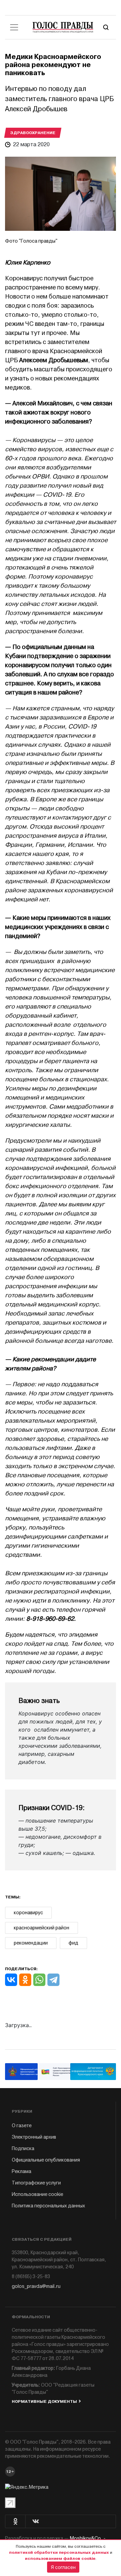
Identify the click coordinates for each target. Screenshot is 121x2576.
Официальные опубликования (46, 2160)
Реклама (22, 2171)
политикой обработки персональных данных (59, 2552)
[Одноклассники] (25, 1980)
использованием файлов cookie (60, 2558)
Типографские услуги (36, 2183)
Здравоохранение (33, 133)
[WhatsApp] (39, 1980)
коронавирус (28, 1913)
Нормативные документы (44, 2401)
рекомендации (31, 1943)
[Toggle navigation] (14, 27)
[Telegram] (53, 1980)
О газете (22, 2126)
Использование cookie (37, 2194)
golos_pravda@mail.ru (36, 2286)
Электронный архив (34, 2137)
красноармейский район (42, 1928)
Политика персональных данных (48, 2206)
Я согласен (63, 2567)
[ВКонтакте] (11, 1980)
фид (73, 1943)
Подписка (23, 2149)
